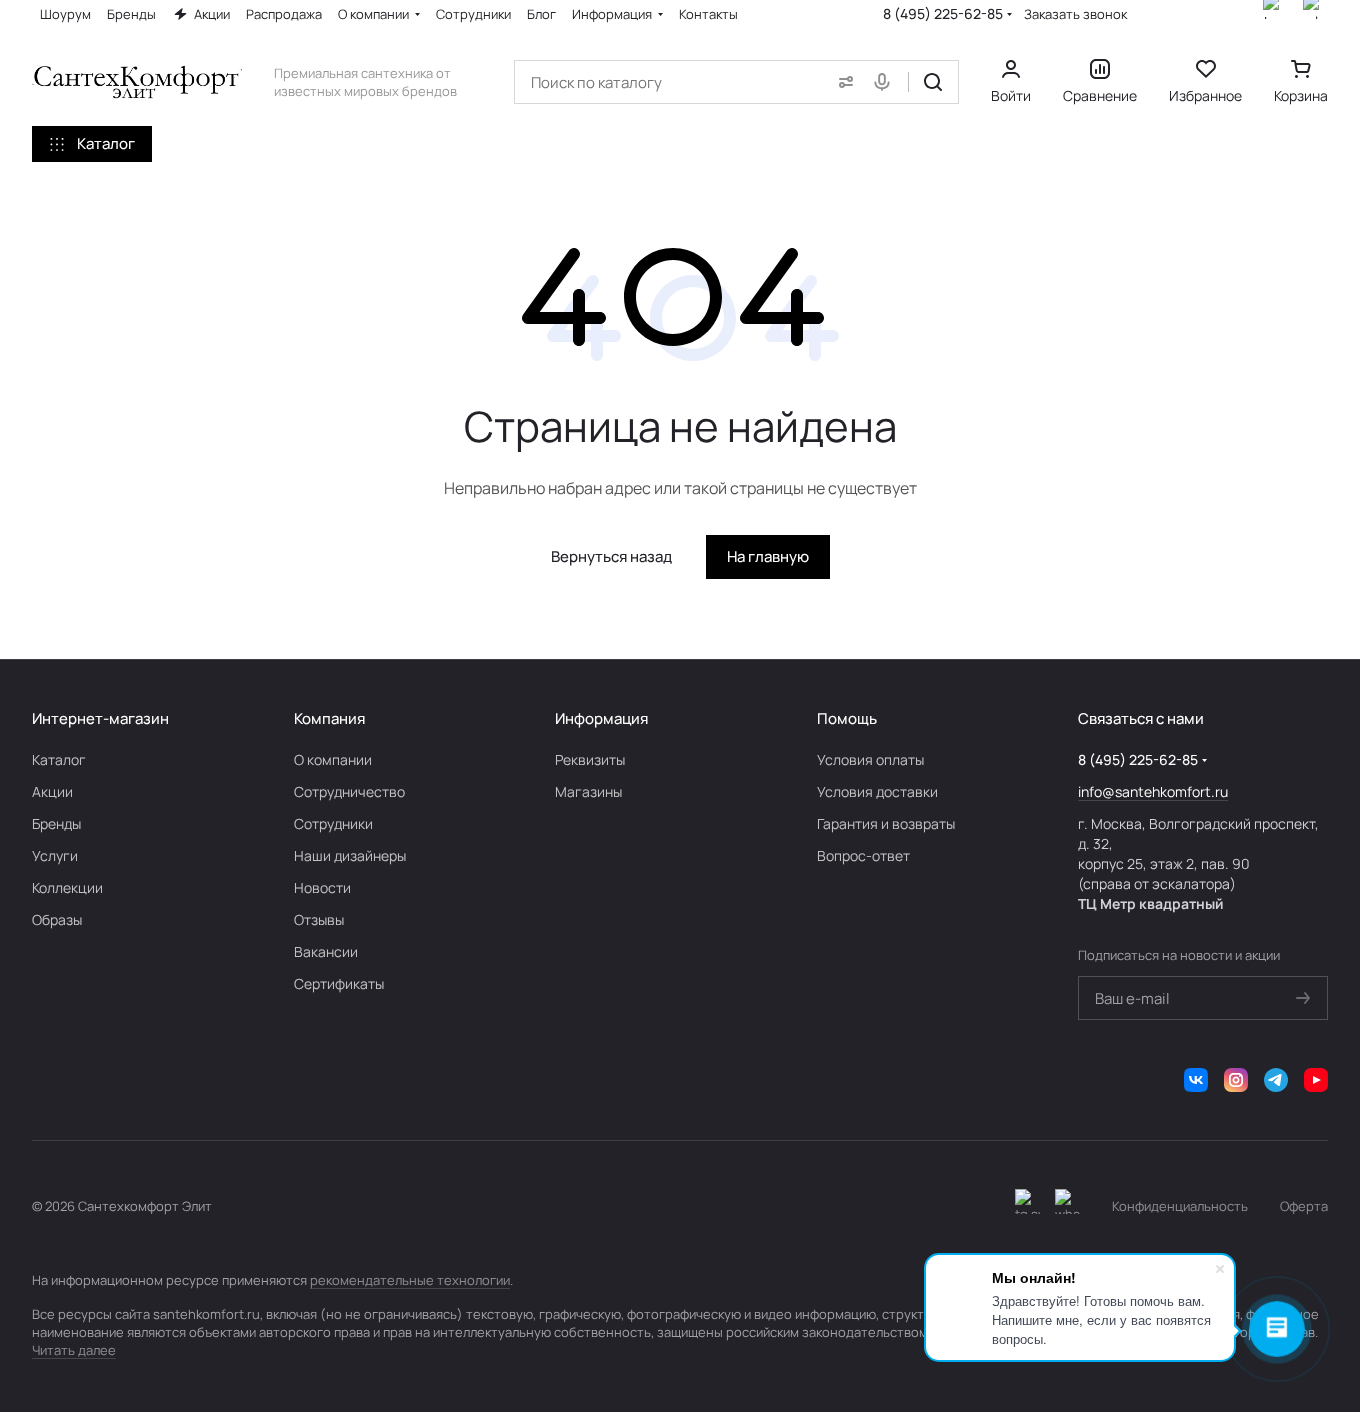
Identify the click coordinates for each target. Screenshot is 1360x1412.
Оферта (1304, 1206)
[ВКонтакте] (1196, 1080)
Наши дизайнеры (350, 855)
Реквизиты (590, 759)
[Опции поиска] (842, 82)
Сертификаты (339, 983)
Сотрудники (333, 823)
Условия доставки (877, 791)
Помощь (847, 718)
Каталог (59, 759)
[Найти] (933, 82)
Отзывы (319, 919)
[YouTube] (1316, 1080)
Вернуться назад (611, 556)
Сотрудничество (349, 791)
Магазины (588, 791)
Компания (329, 718)
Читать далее (74, 1350)
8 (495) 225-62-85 (943, 13)
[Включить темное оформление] (1027, 1206)
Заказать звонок (1075, 14)
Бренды (56, 823)
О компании (333, 759)
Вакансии (326, 951)
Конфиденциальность (1180, 1206)
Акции (52, 791)
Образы (57, 919)
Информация (601, 718)
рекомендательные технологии (410, 1280)
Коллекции (67, 887)
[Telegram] (1276, 1080)
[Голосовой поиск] (886, 82)
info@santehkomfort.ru (1153, 791)
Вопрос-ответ (863, 855)
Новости (322, 887)
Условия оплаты (870, 759)
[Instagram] (1236, 1080)
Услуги (55, 855)
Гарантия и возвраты (886, 823)
